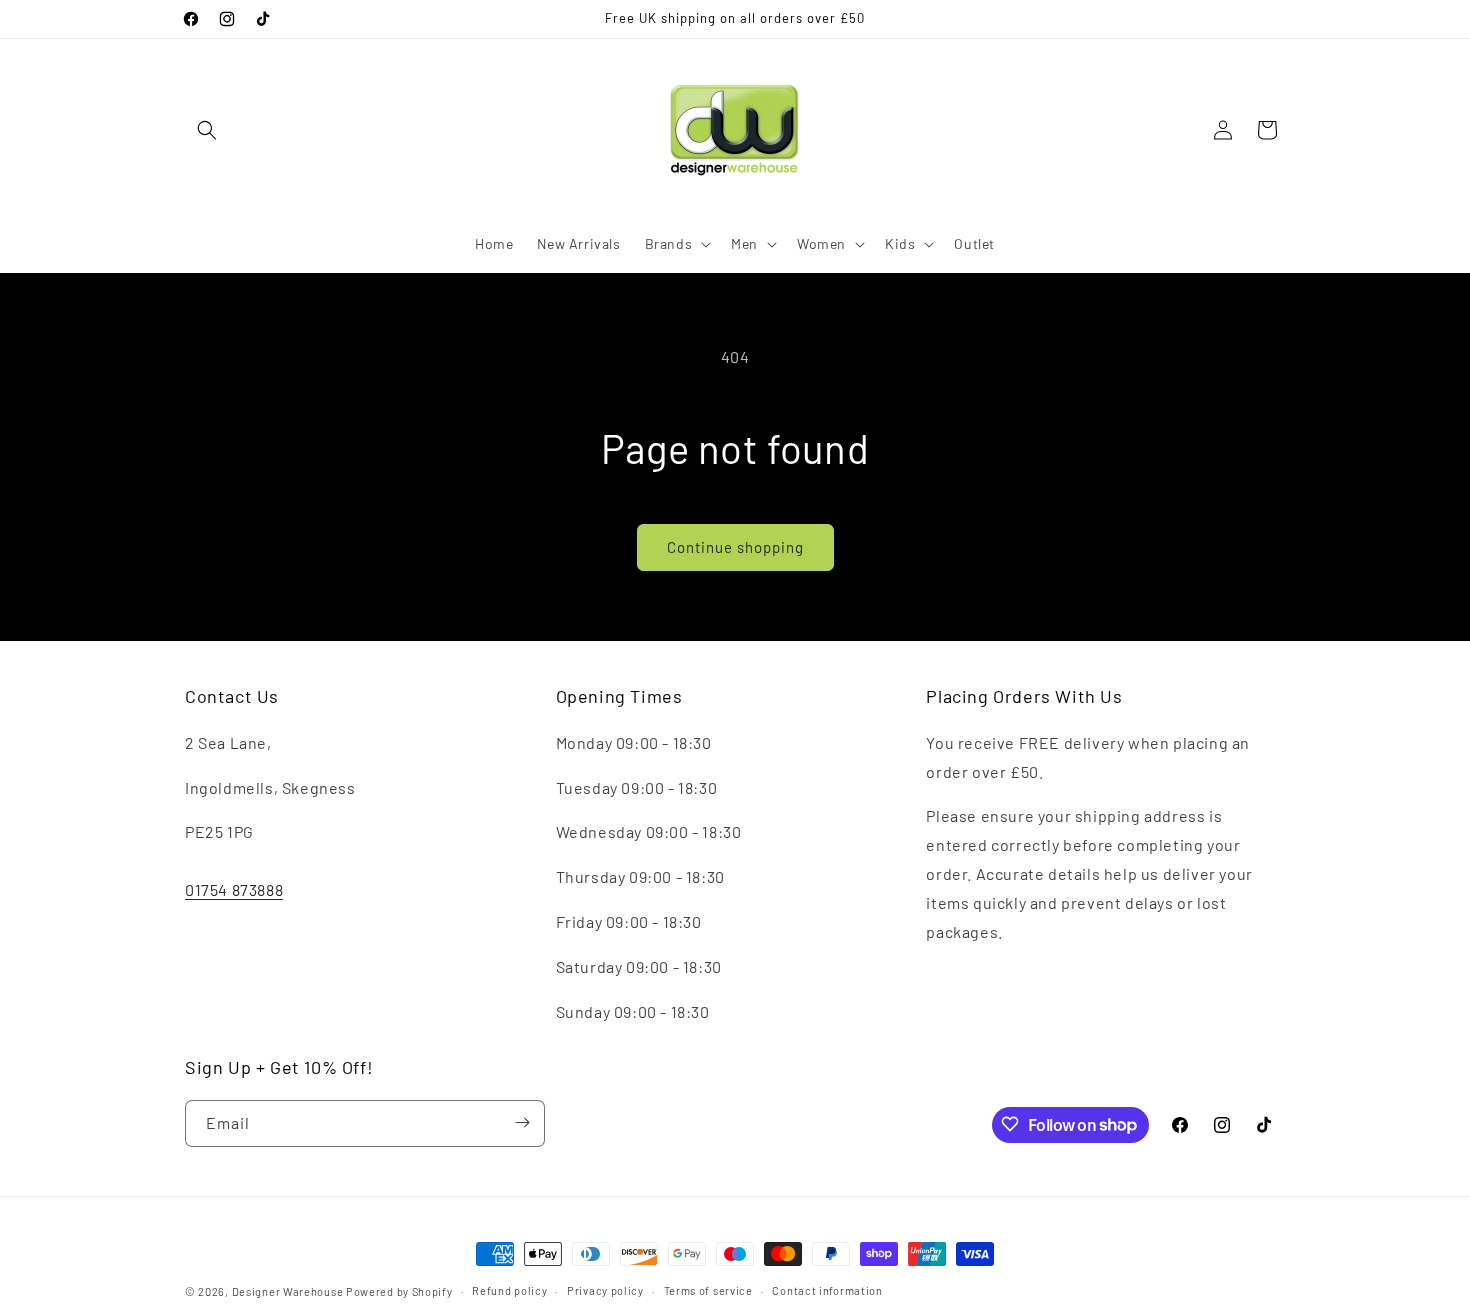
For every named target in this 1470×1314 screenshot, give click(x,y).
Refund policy (509, 1290)
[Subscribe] (522, 1122)
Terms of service (708, 1290)
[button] (207, 130)
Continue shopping (735, 547)
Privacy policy (605, 1290)
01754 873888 (234, 889)
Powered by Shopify (399, 1291)
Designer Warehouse (288, 1291)
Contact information (827, 1290)
